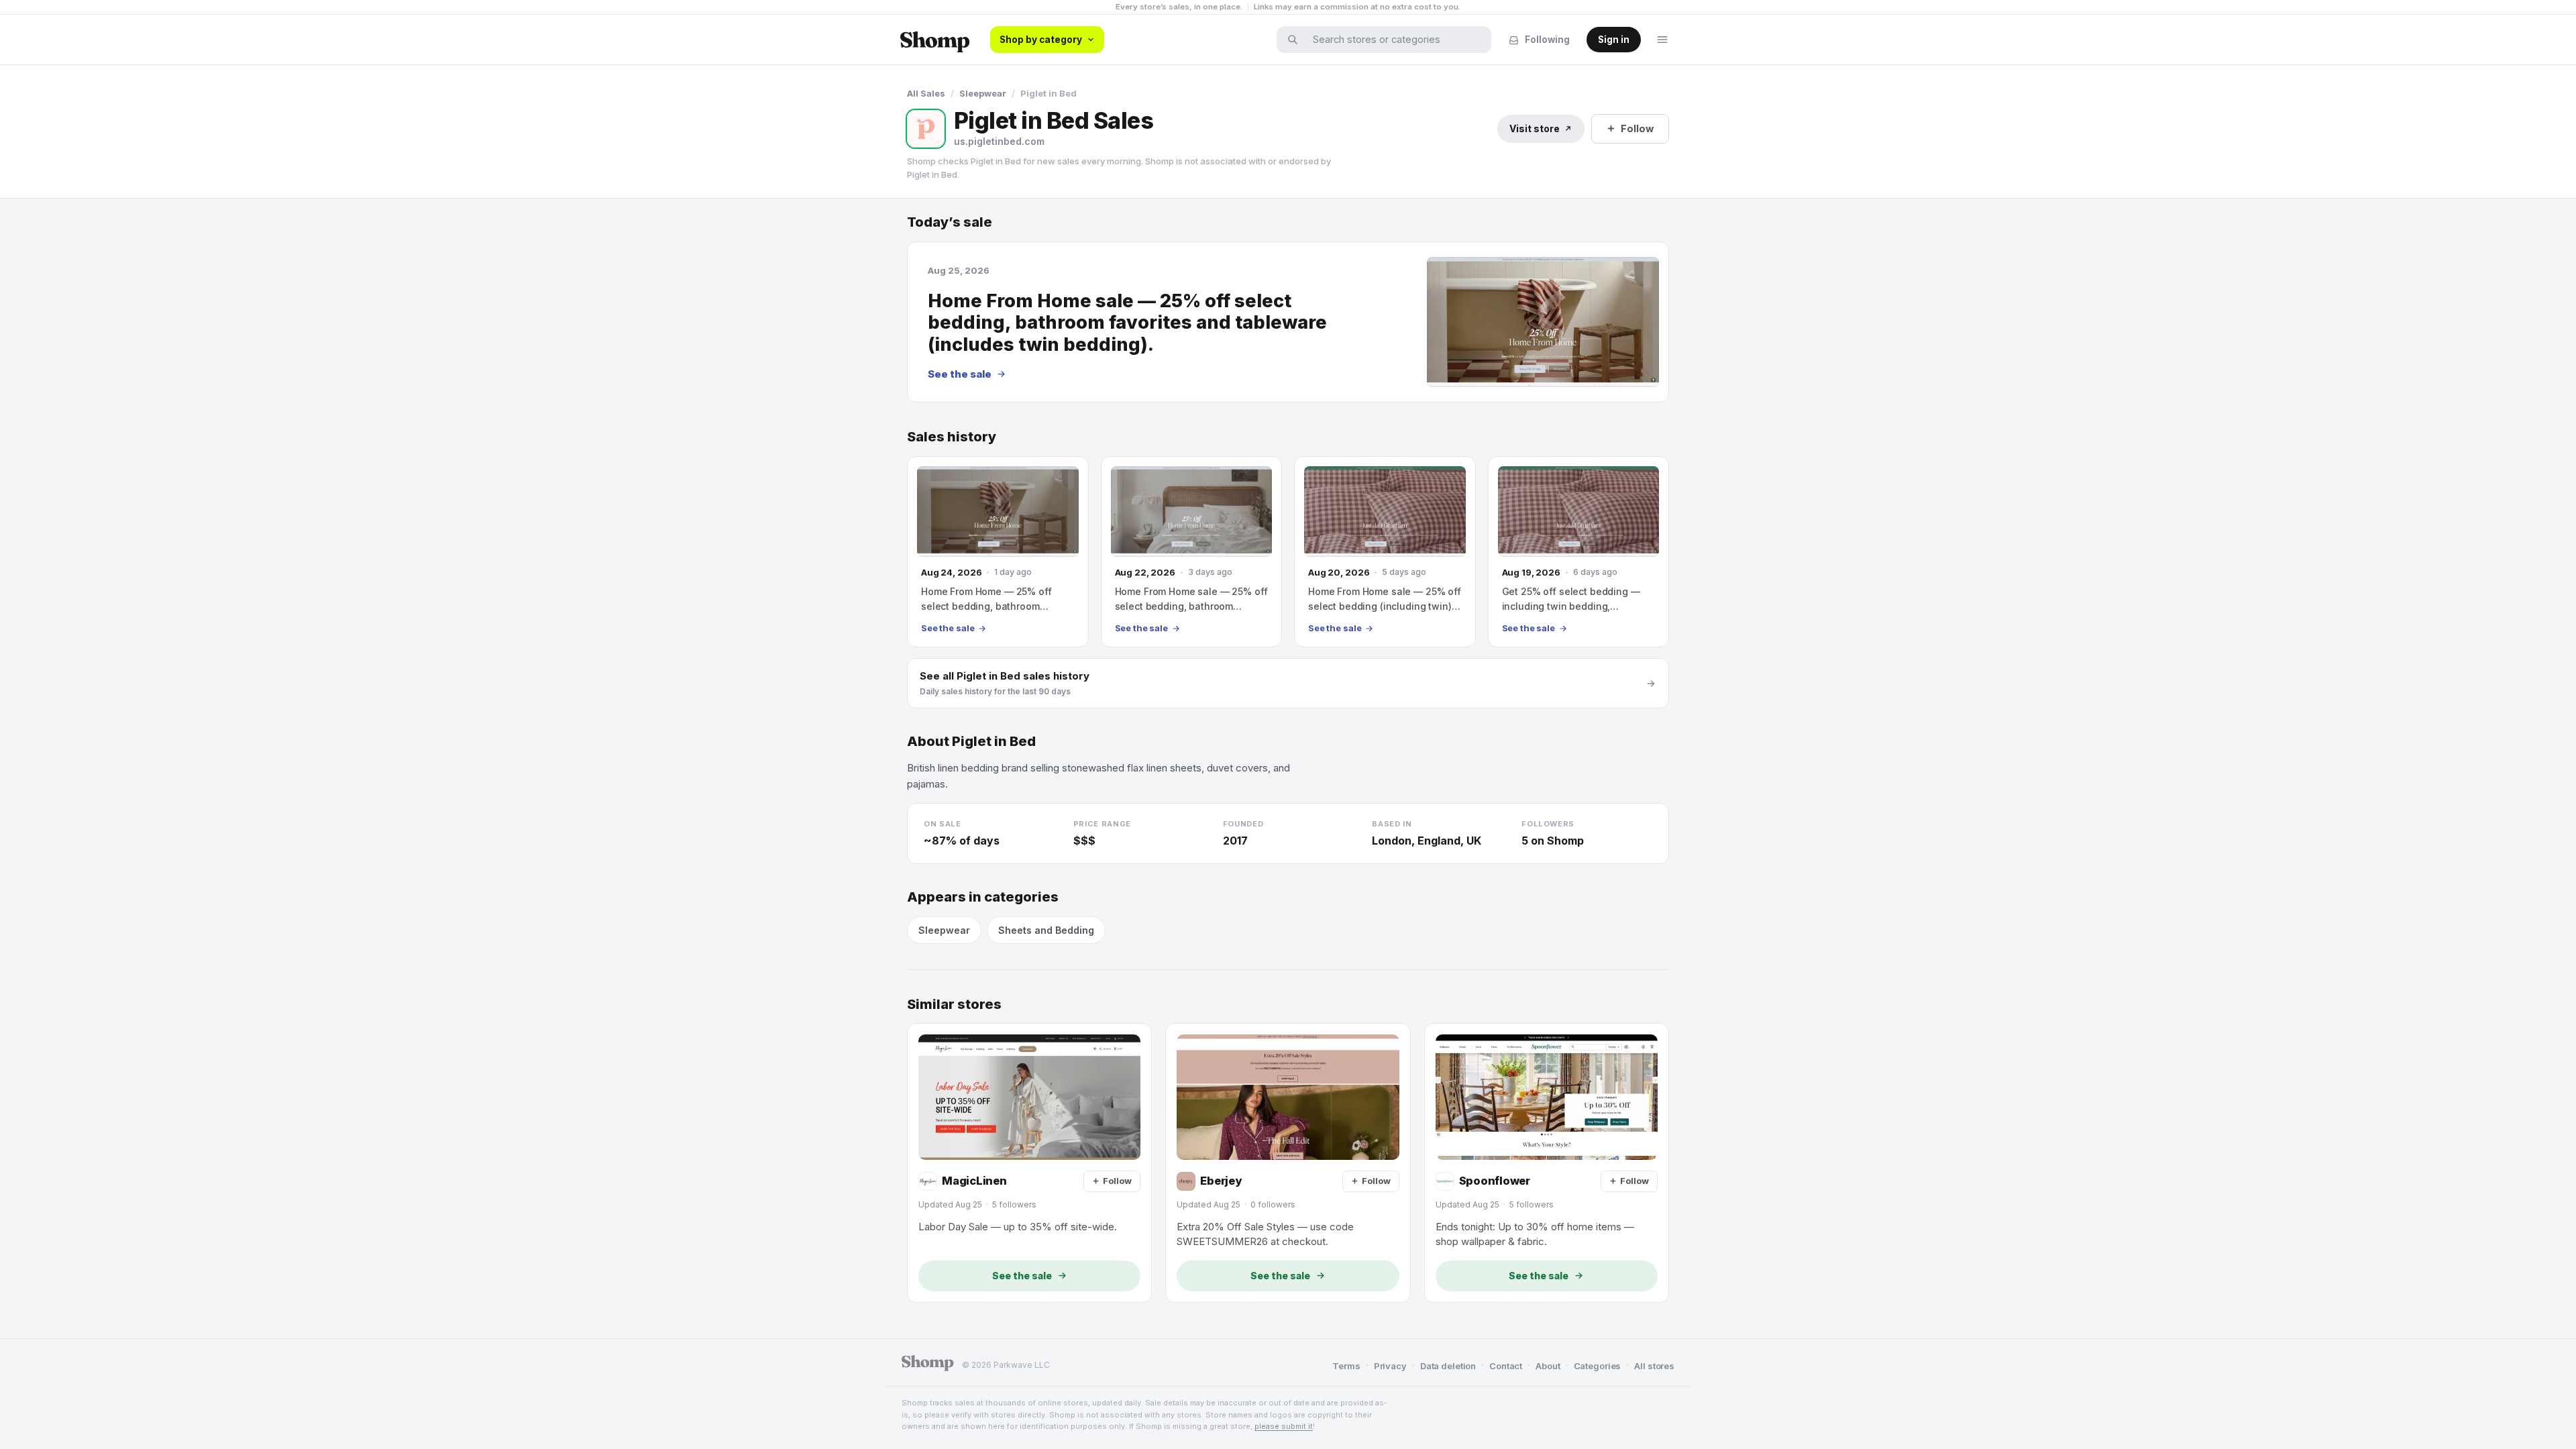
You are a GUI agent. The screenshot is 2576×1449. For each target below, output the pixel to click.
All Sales (926, 93)
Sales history (952, 437)
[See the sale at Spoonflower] (1547, 1163)
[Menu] (1662, 40)
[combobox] (1393, 40)
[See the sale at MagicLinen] (1029, 1163)
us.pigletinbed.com (999, 141)
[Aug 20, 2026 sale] (1385, 552)
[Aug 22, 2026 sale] (1192, 552)
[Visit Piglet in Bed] (926, 129)
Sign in (1614, 40)
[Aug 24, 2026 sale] (998, 552)
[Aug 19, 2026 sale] (1579, 552)
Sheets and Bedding (1046, 930)
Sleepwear (983, 93)
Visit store (1535, 128)
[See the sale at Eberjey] (1288, 1163)
